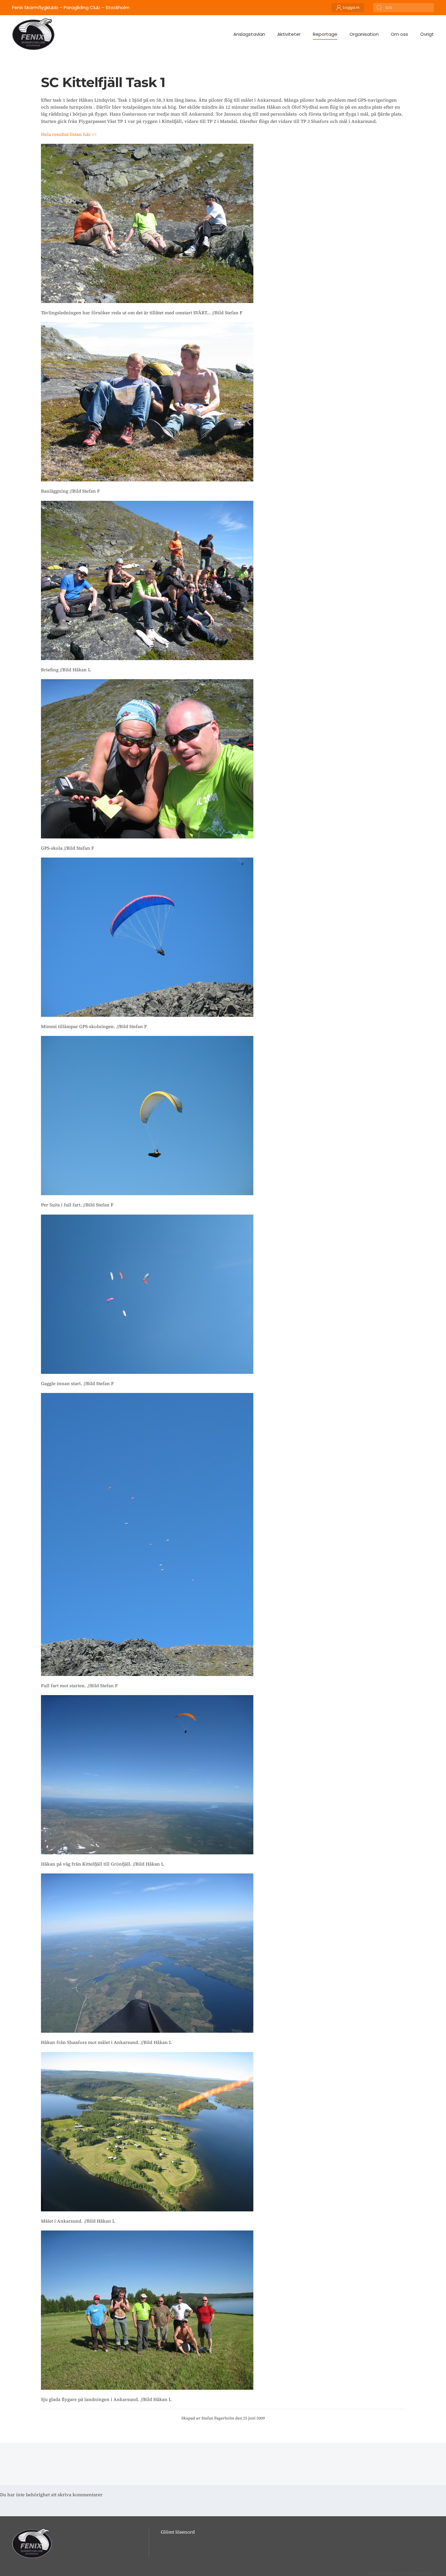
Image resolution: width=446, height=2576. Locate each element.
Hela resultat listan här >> (69, 134)
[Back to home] (33, 34)
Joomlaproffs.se (419, 2573)
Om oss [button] (399, 34)
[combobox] (404, 8)
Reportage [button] (325, 34)
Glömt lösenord (178, 2532)
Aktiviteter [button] (289, 34)
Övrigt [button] (427, 34)
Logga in (351, 7)
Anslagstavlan (249, 34)
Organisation (364, 34)
